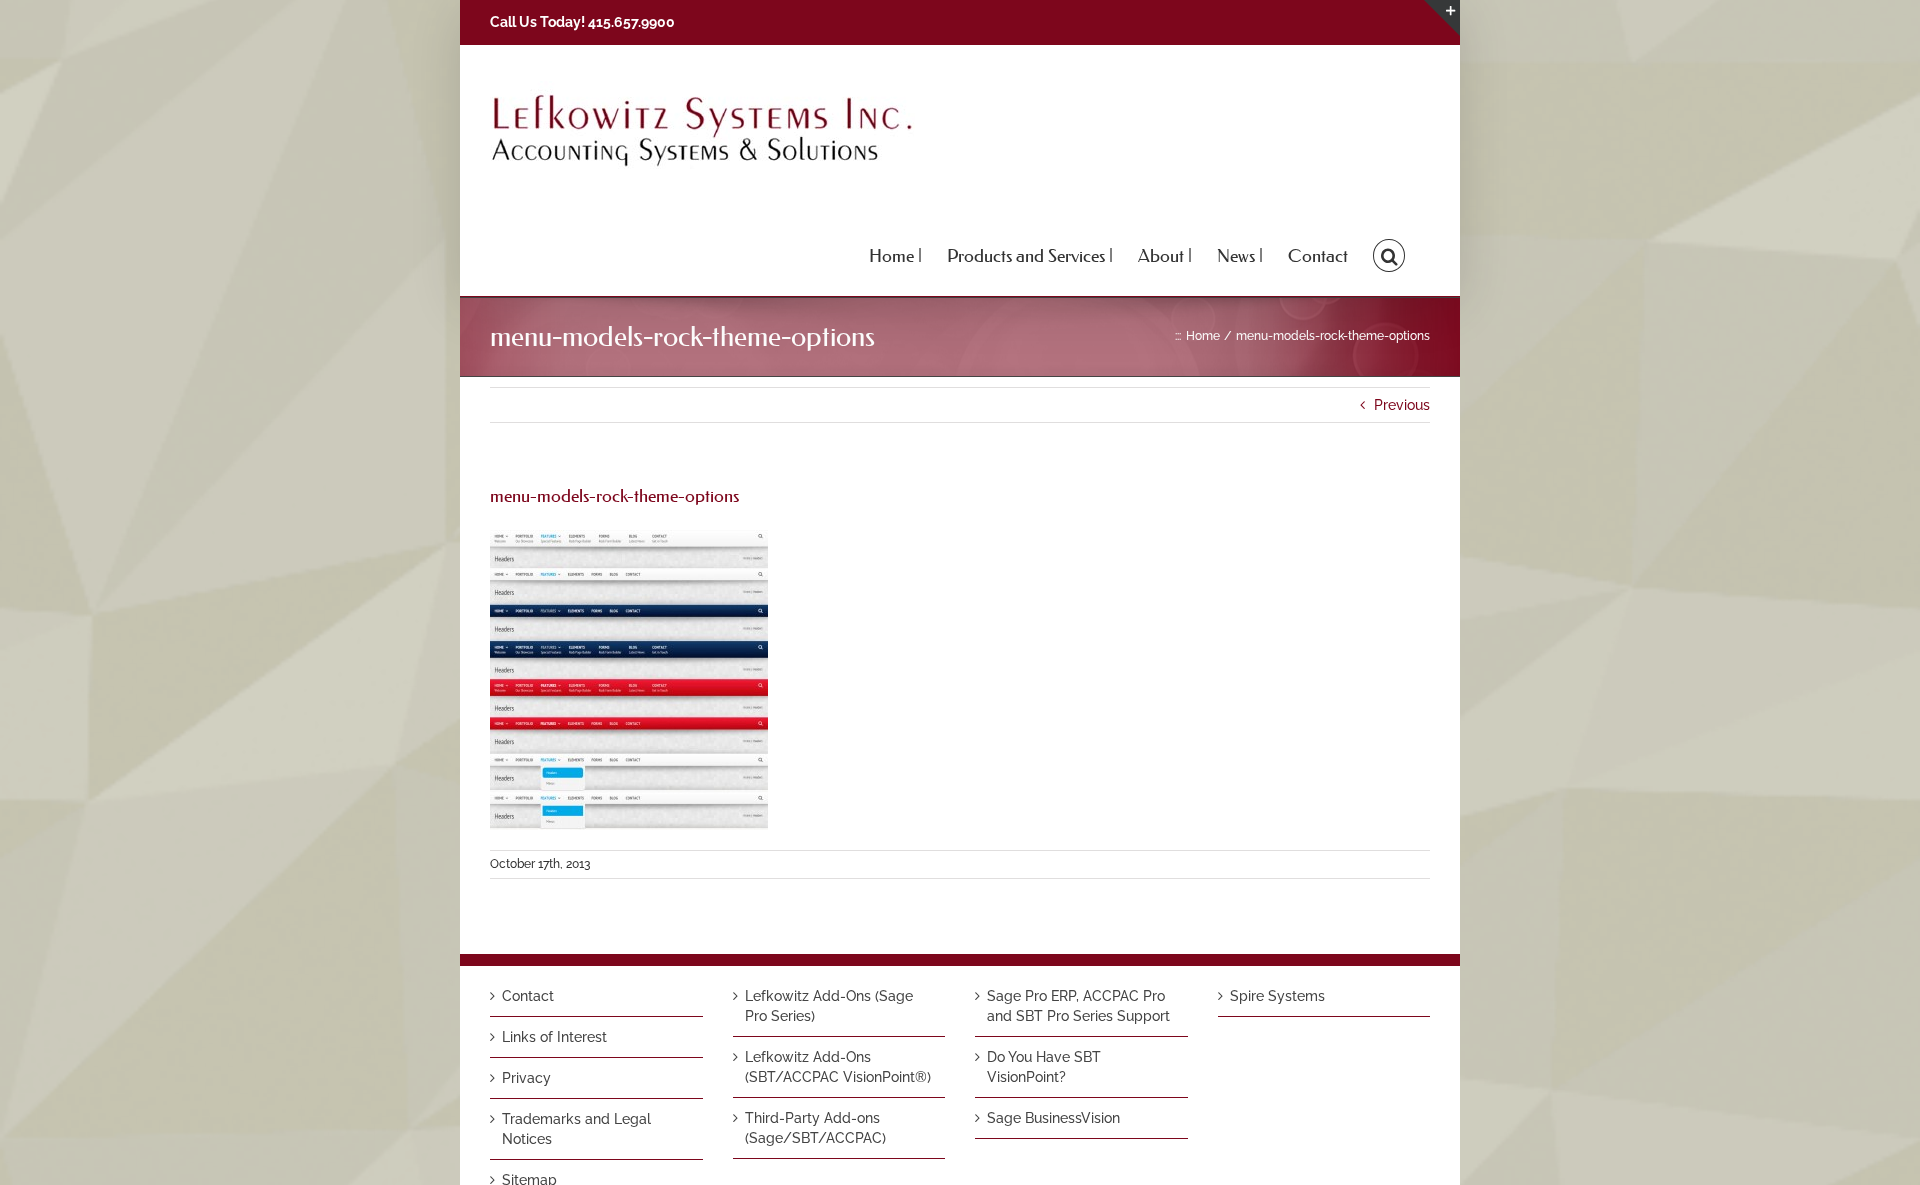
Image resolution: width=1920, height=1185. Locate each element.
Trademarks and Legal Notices (576, 1129)
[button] (1389, 254)
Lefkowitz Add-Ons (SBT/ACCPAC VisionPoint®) (838, 1067)
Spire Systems (1277, 996)
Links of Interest (554, 1037)
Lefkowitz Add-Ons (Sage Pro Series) (829, 1006)
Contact (528, 996)
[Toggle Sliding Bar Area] (1442, 18)
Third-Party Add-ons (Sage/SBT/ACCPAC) (815, 1128)
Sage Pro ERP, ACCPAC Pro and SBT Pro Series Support (1078, 1006)
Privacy (526, 1078)
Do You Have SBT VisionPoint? (1044, 1067)
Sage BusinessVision (1053, 1118)
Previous (1402, 405)
